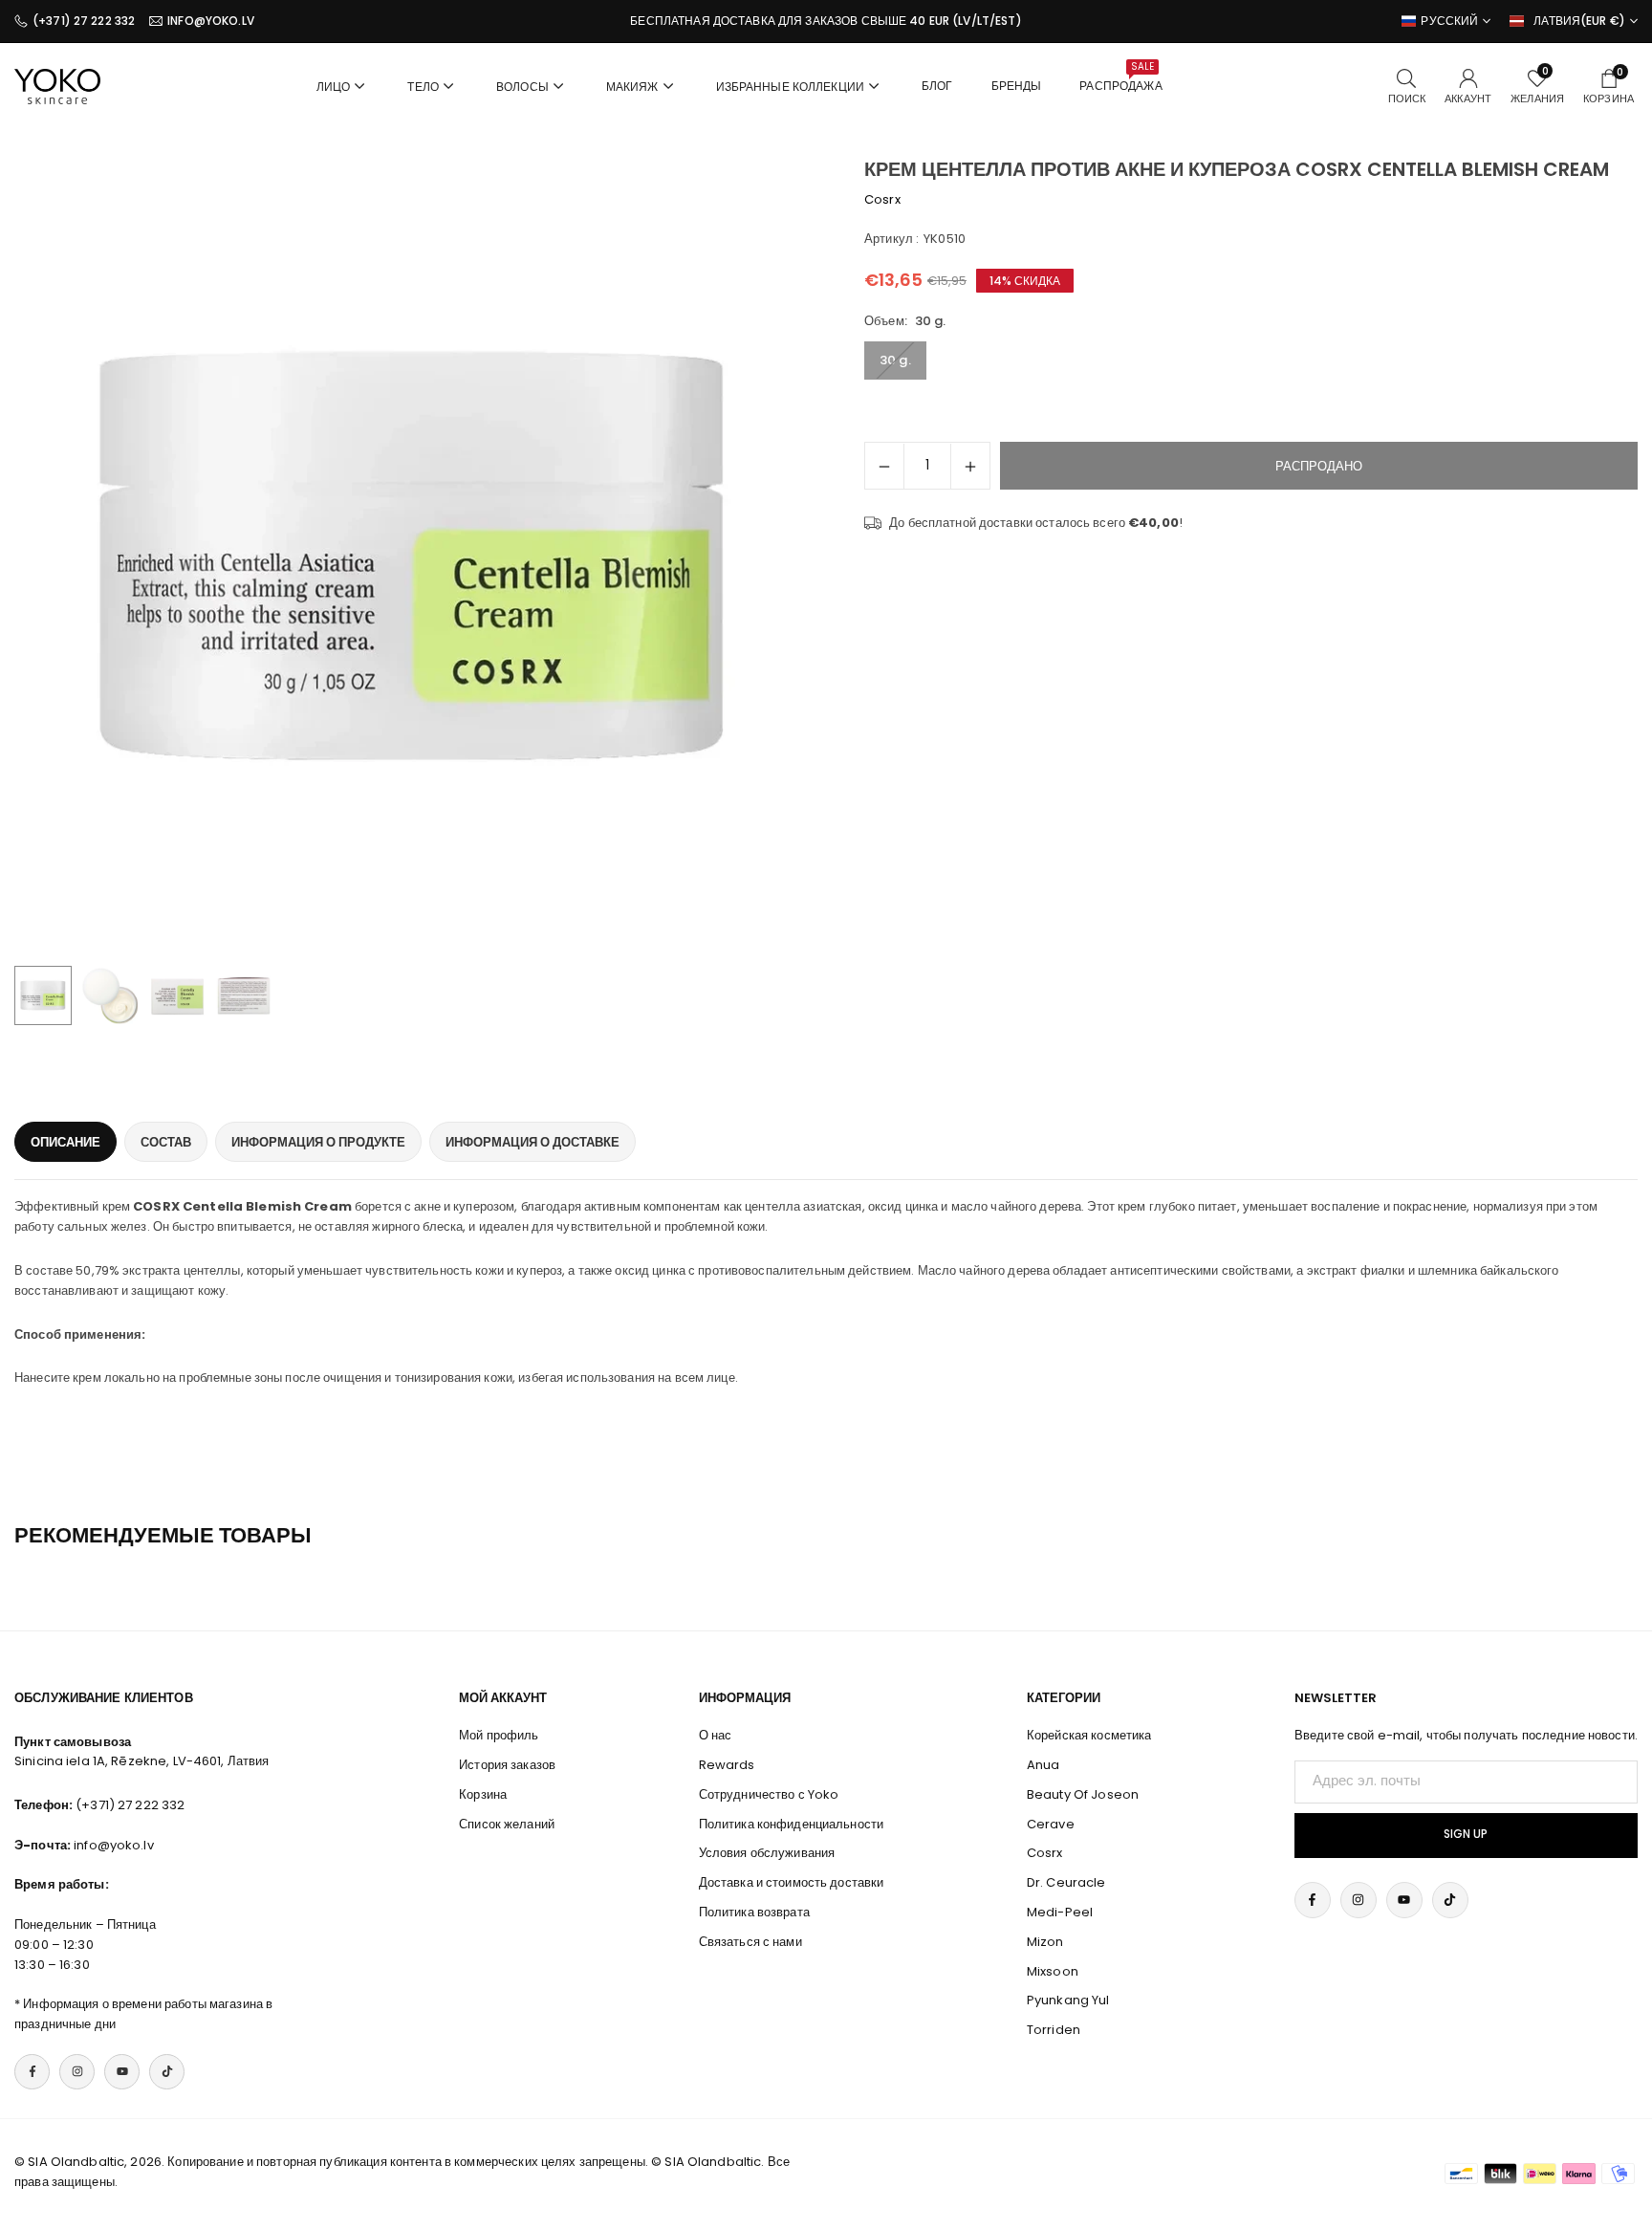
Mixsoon (1053, 1971)
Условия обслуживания (767, 1853)
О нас (716, 1735)
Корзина (483, 1794)
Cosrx (882, 199)
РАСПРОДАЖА (1120, 77)
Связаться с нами (750, 1942)
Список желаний (507, 1824)
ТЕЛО (423, 87)
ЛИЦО (334, 87)
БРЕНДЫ (1017, 86)
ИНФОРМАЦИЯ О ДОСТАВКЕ (533, 1142)
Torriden (1054, 2030)
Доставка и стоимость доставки (792, 1882)
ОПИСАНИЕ (65, 1142)
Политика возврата (754, 1912)
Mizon (1045, 1942)
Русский (1449, 21)
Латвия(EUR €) (1579, 21)
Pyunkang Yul (1068, 2000)
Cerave (1051, 1824)
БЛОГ (937, 86)
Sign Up (1466, 1834)
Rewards (727, 1765)
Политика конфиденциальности (792, 1824)
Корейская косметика (1089, 1735)
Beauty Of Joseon (1083, 1794)
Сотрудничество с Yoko (769, 1794)
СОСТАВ (166, 1142)
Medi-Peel (1060, 1912)
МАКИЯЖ (632, 87)
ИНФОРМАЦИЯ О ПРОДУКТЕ (318, 1142)
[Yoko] (57, 85)
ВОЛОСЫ (522, 87)
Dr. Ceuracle (1066, 1882)
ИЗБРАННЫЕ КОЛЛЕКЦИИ (790, 87)
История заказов (507, 1765)
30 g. (895, 360)
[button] (765, 557)
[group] (413, 557)
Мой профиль (499, 1735)
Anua (1043, 1765)
